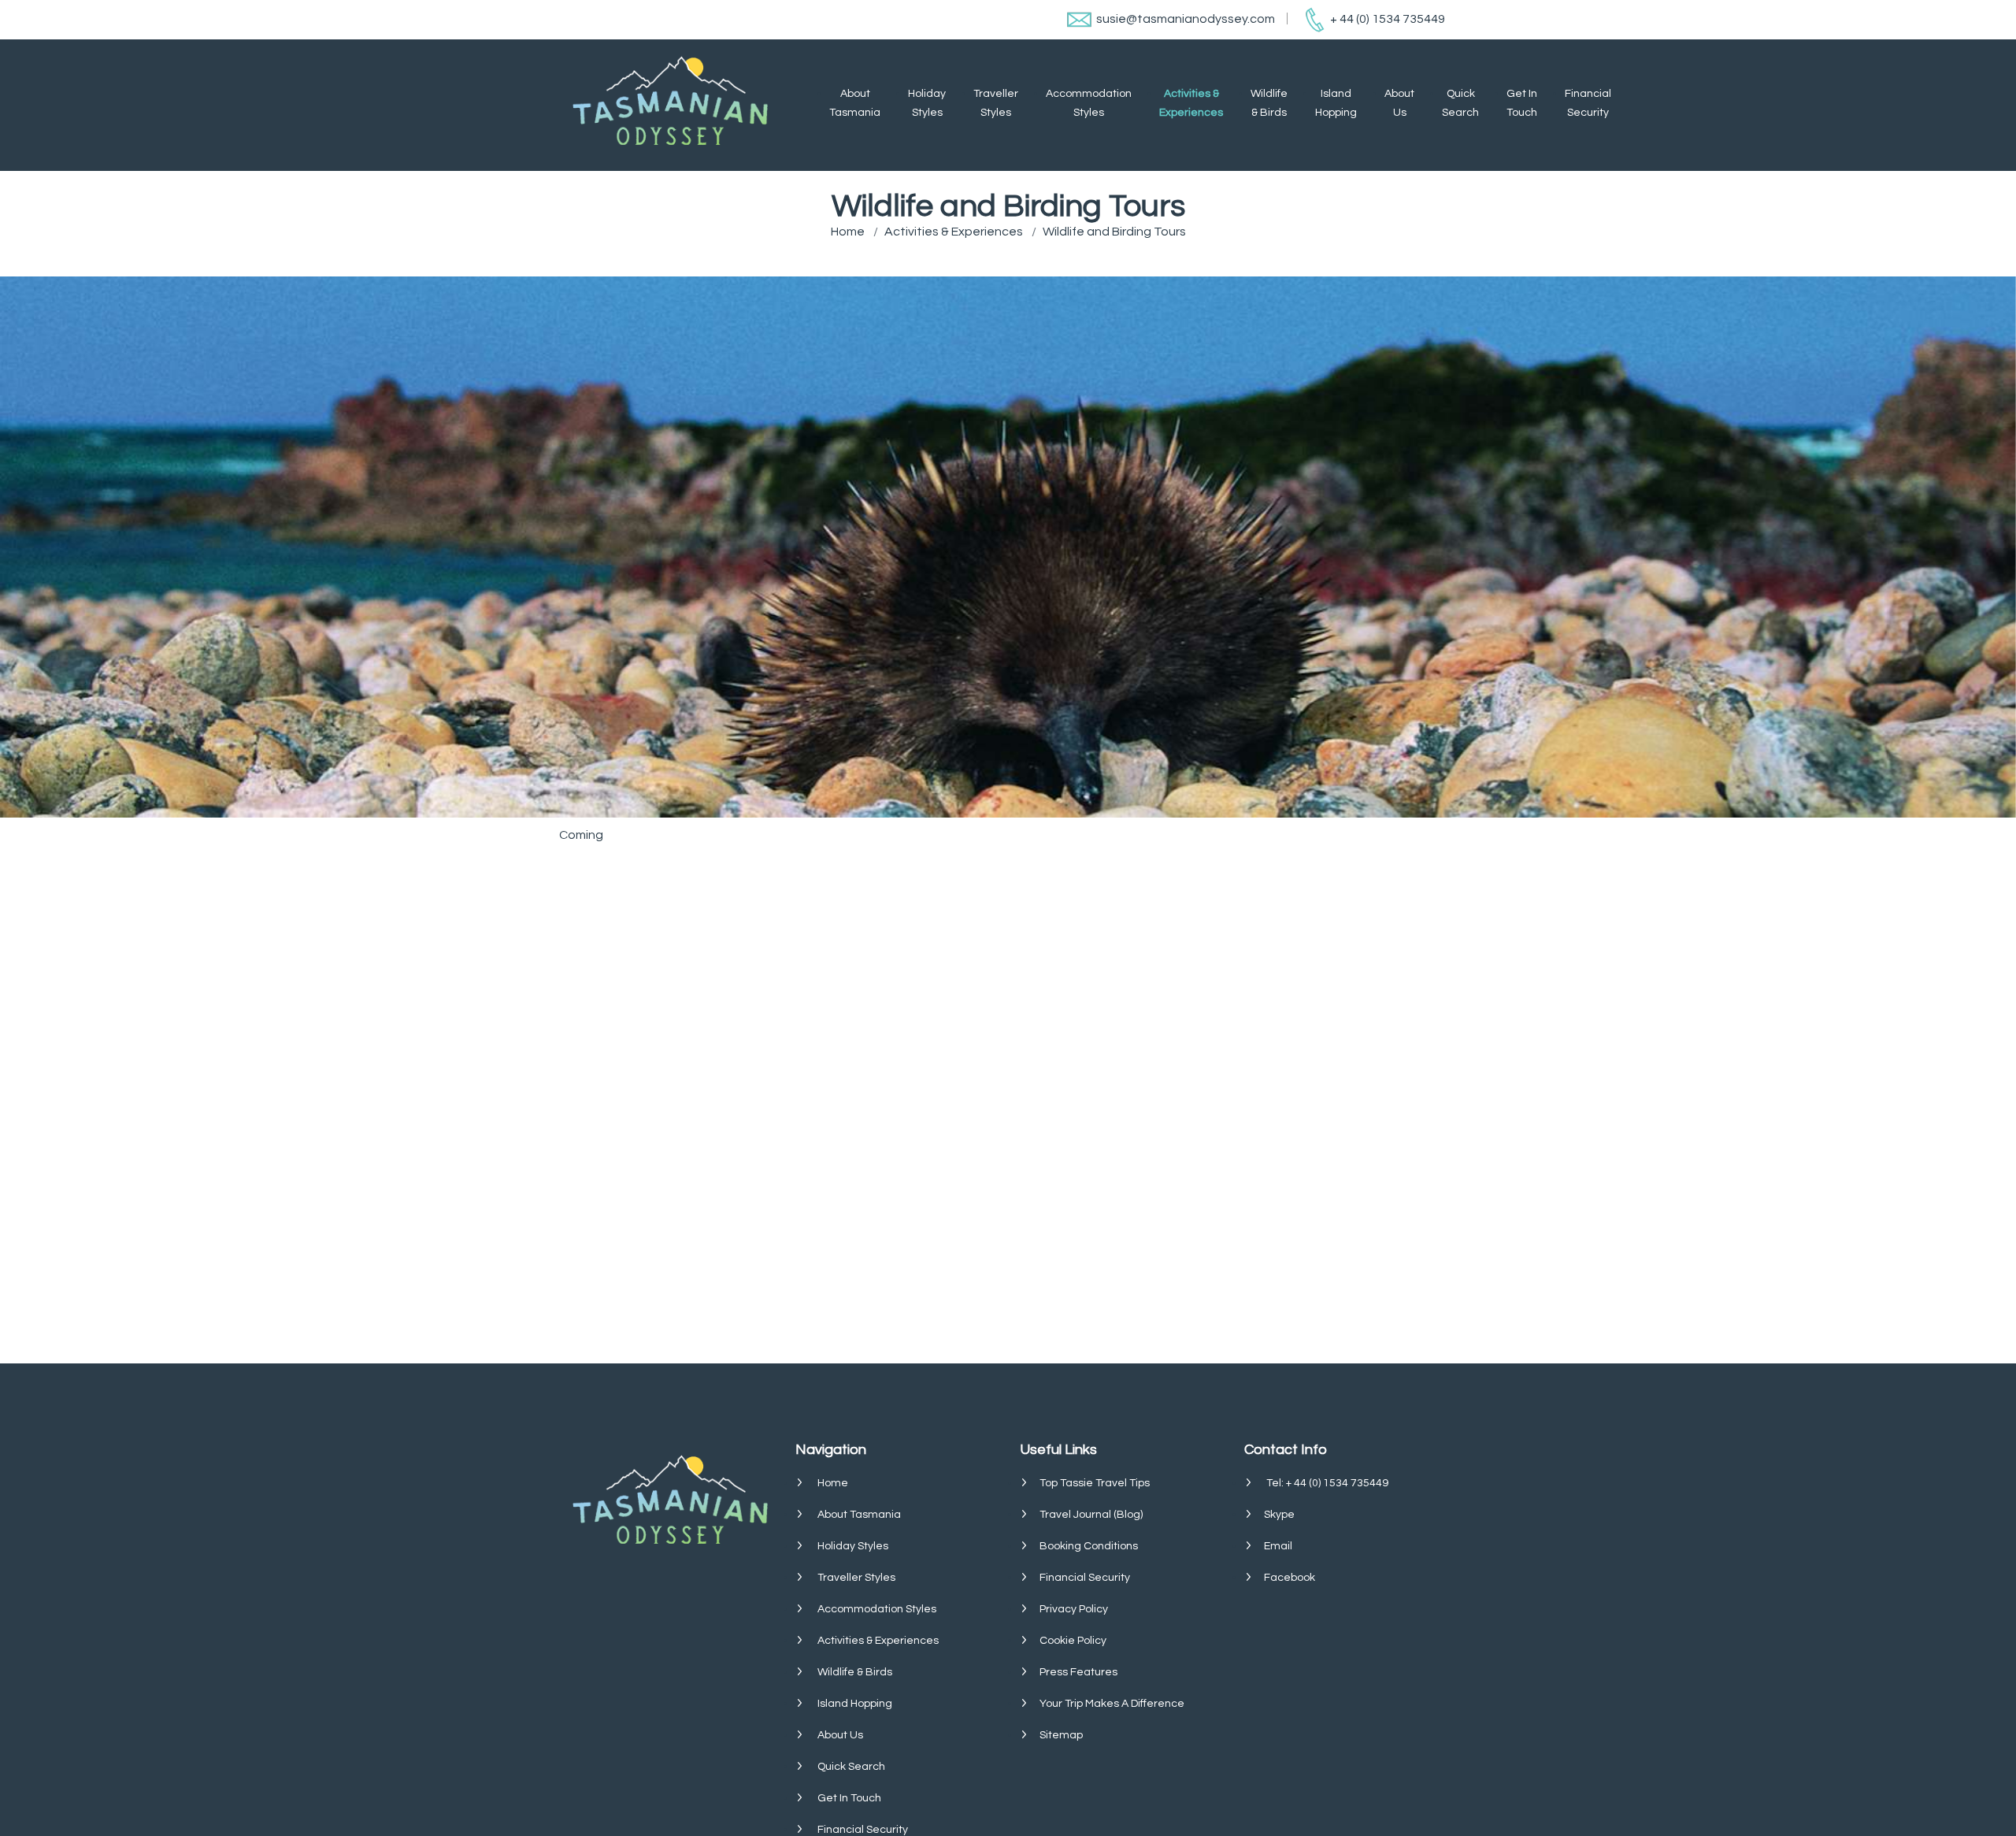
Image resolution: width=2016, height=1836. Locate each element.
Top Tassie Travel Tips (1095, 1483)
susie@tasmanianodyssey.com (1186, 19)
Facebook (1290, 1578)
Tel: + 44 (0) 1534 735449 (1327, 1483)
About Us (1399, 103)
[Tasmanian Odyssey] (680, 105)
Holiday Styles (927, 103)
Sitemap (1061, 1735)
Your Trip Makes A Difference (1112, 1704)
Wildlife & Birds (1269, 103)
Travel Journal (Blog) (1091, 1515)
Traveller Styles (996, 103)
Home (848, 232)
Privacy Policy (1074, 1609)
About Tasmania (855, 103)
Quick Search (1460, 103)
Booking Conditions (1089, 1546)
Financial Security (1588, 103)
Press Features (1078, 1672)
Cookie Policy (1073, 1641)
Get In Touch (1522, 103)
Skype (1279, 1515)
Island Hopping (1336, 103)
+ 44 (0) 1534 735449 (1388, 19)
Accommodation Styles (1089, 103)
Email (1278, 1546)
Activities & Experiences (1191, 103)
